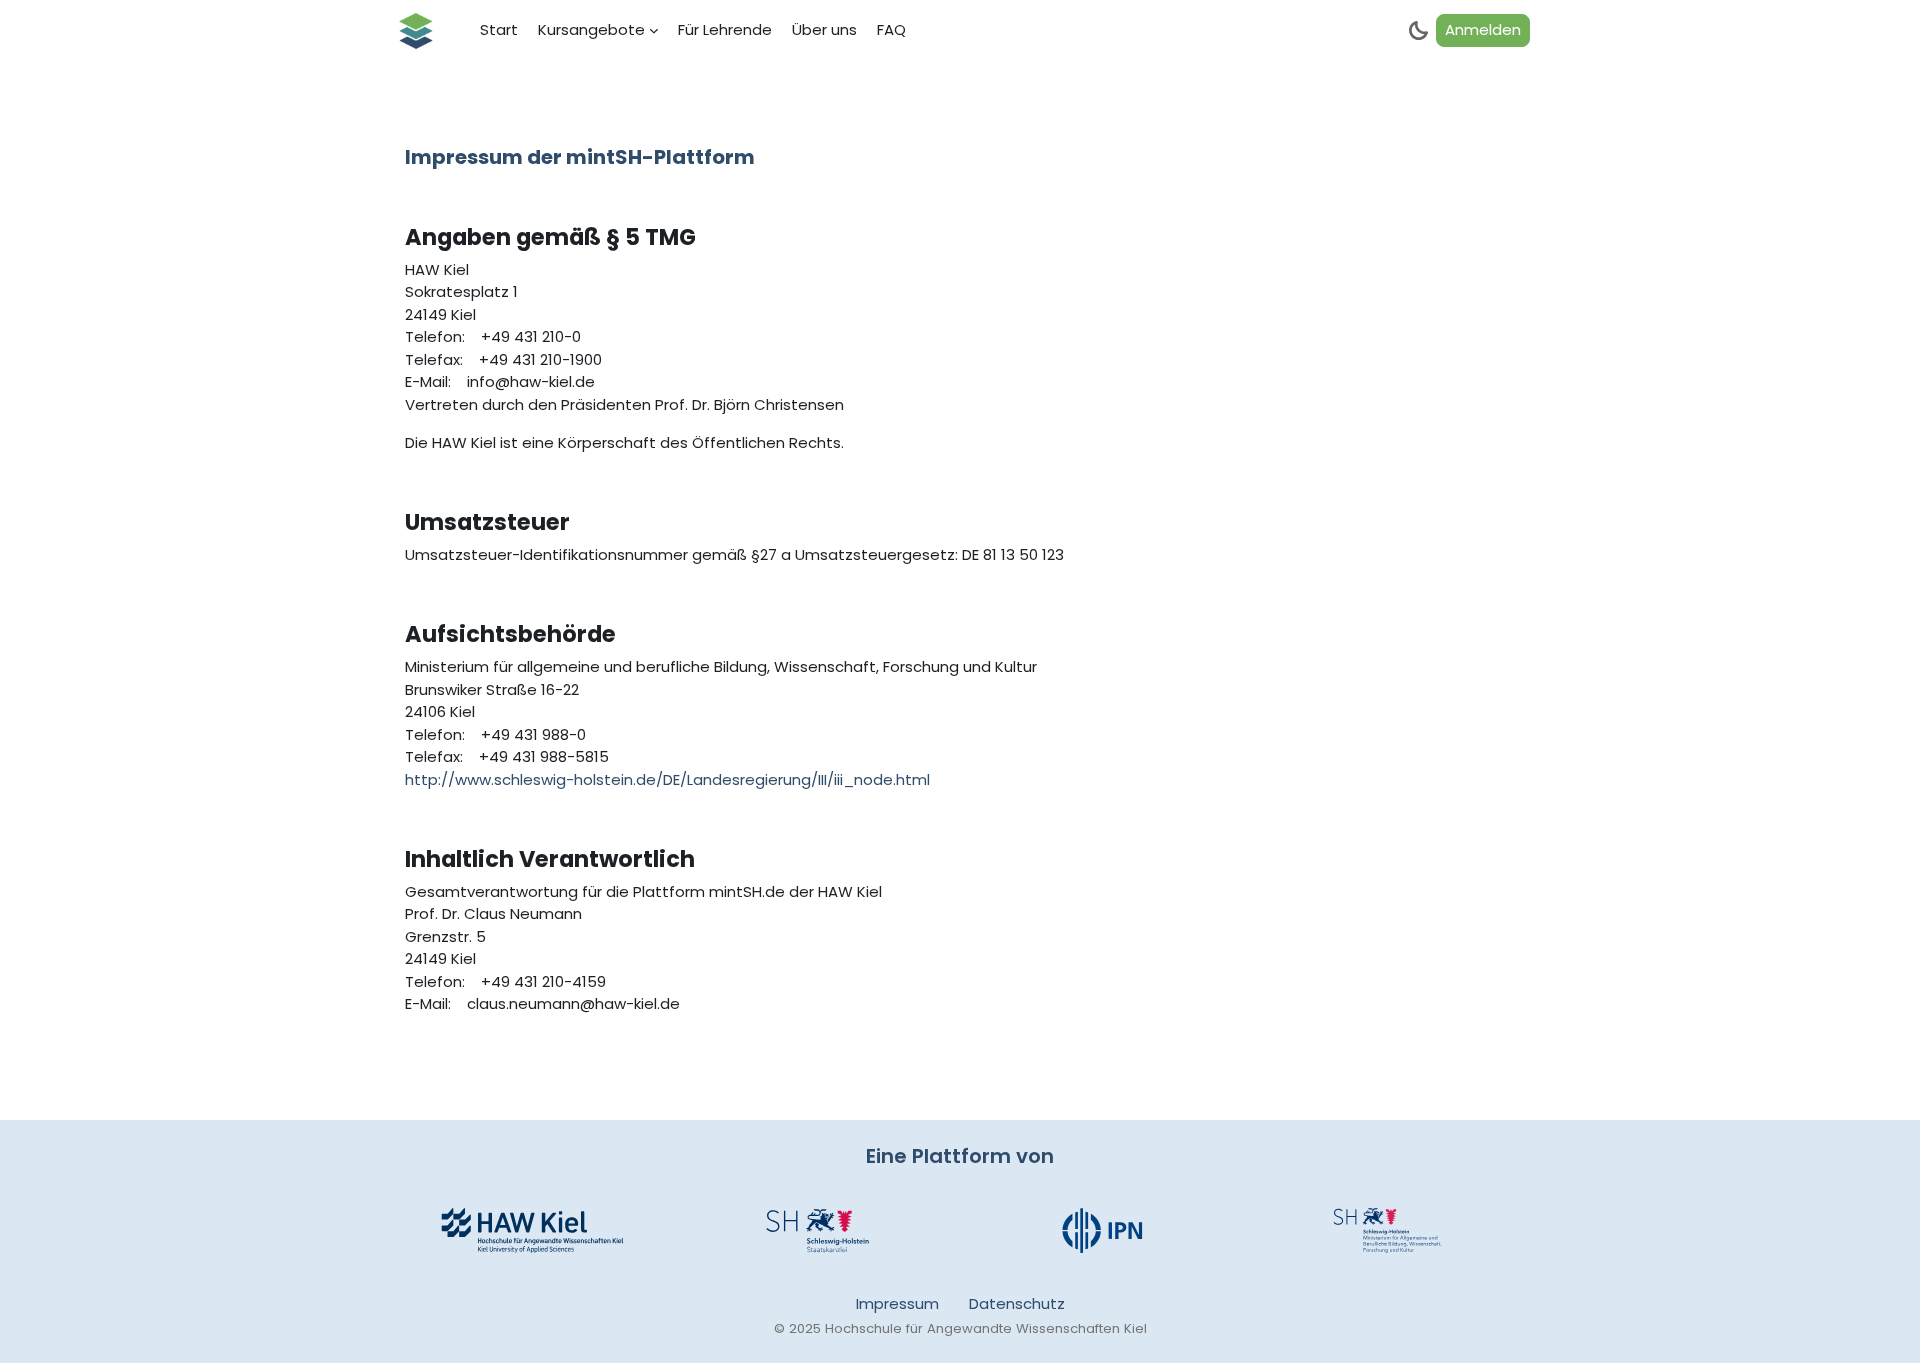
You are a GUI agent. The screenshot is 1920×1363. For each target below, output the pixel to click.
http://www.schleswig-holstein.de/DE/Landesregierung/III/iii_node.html (667, 779)
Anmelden (1483, 29)
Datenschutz (1017, 1303)
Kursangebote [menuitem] (591, 29)
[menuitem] (499, 31)
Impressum (897, 1303)
